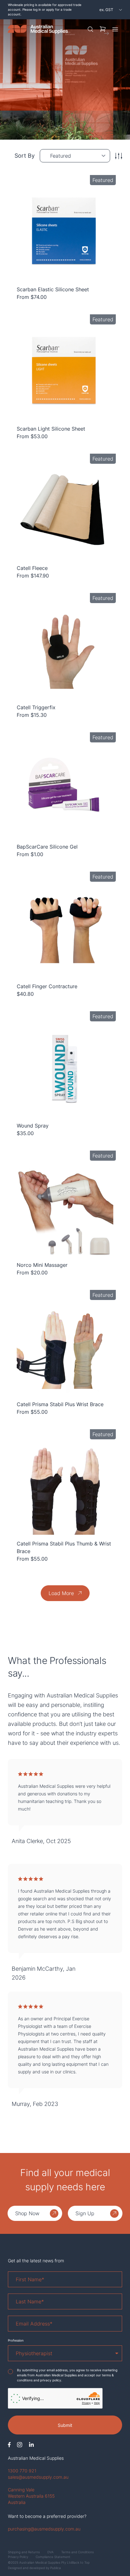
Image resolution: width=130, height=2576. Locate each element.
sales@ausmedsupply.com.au (38, 2477)
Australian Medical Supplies (36, 2458)
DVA (50, 2552)
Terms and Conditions (77, 2552)
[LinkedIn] (31, 2445)
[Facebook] (9, 2445)
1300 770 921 (22, 2471)
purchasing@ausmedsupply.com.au (44, 2529)
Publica (56, 2568)
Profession (16, 2340)
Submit (65, 2425)
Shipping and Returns (24, 2552)
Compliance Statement (53, 2557)
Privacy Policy (18, 2557)
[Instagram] (20, 2445)
